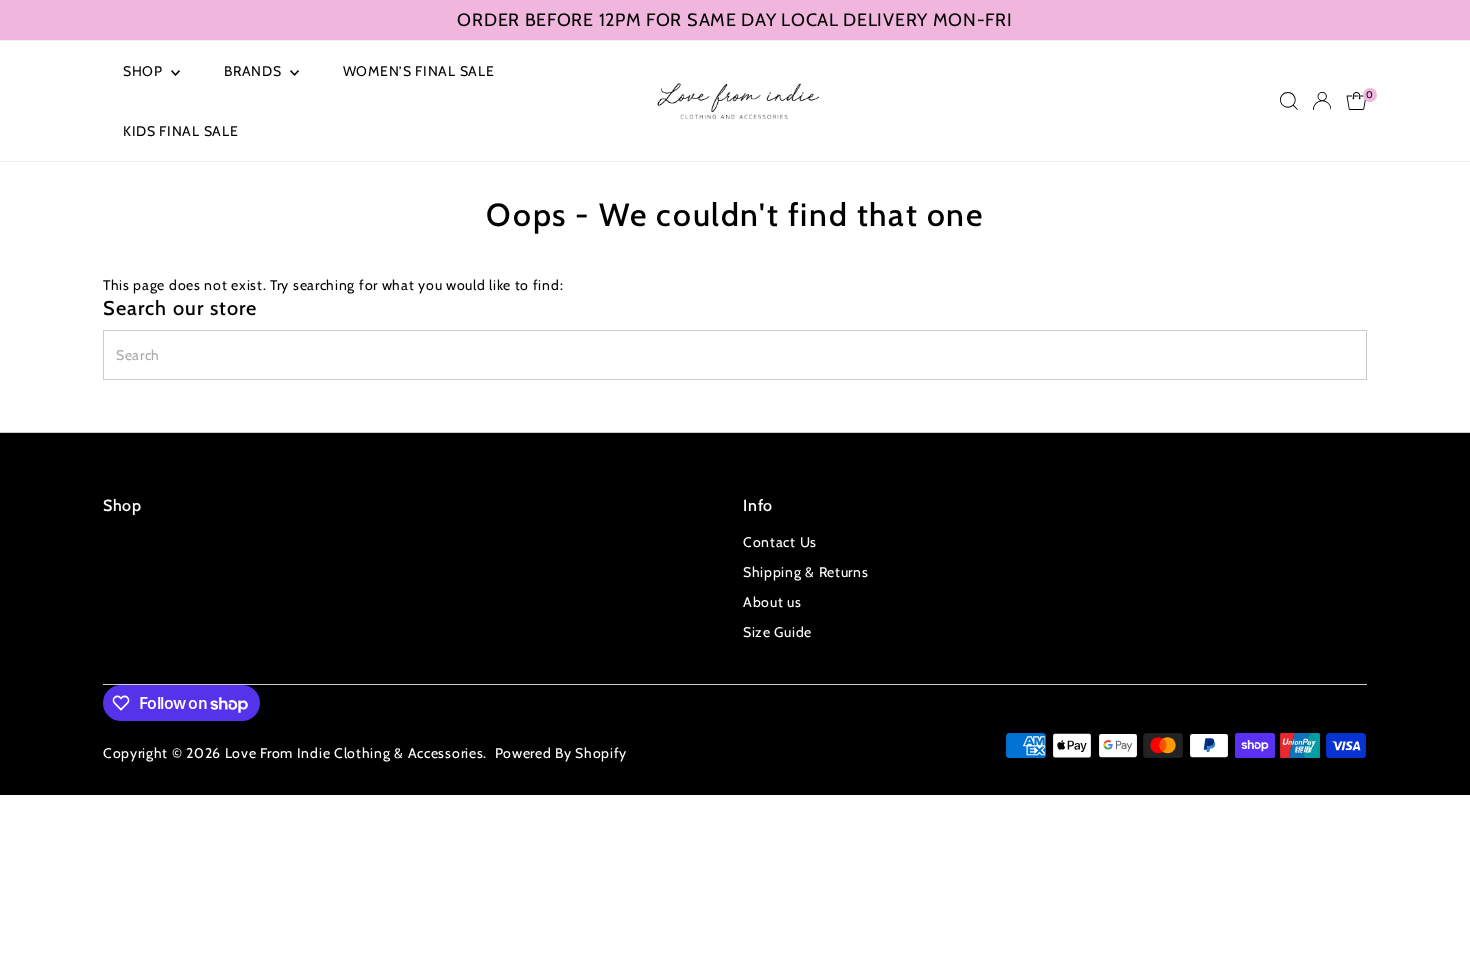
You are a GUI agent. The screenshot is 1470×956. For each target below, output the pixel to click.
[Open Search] (1289, 101)
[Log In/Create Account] (1322, 101)
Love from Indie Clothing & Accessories (354, 753)
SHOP (145, 71)
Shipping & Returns (806, 572)
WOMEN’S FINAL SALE (419, 71)
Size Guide (777, 632)
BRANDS (254, 71)
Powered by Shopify (561, 753)
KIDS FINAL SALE (181, 131)
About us (772, 602)
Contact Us (780, 542)
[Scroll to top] (1430, 901)
